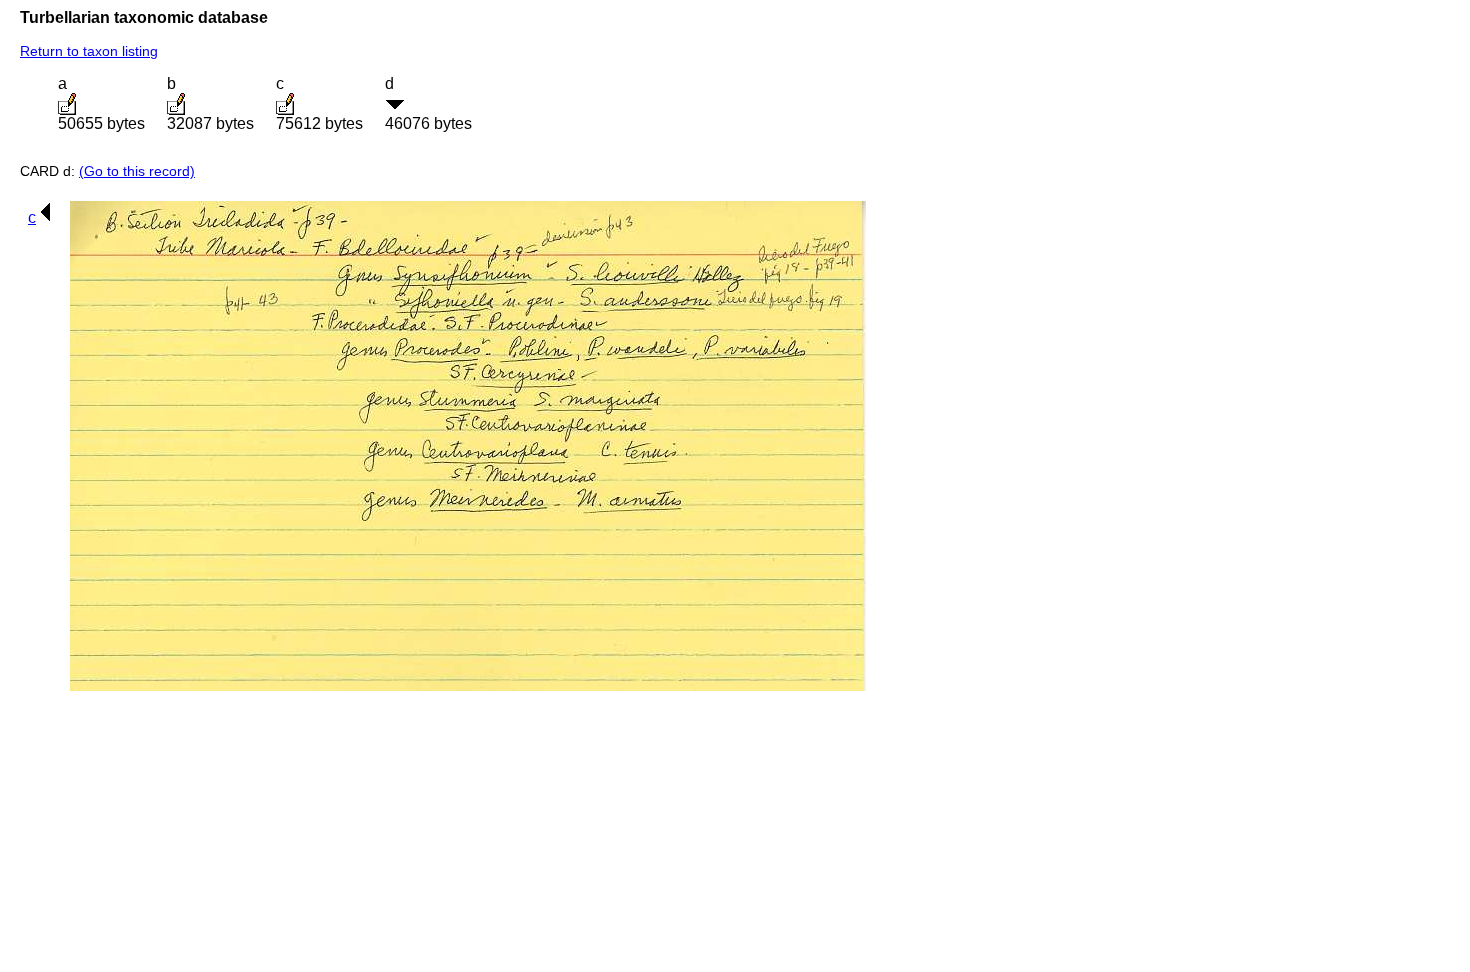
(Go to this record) (137, 171)
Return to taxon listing (89, 51)
